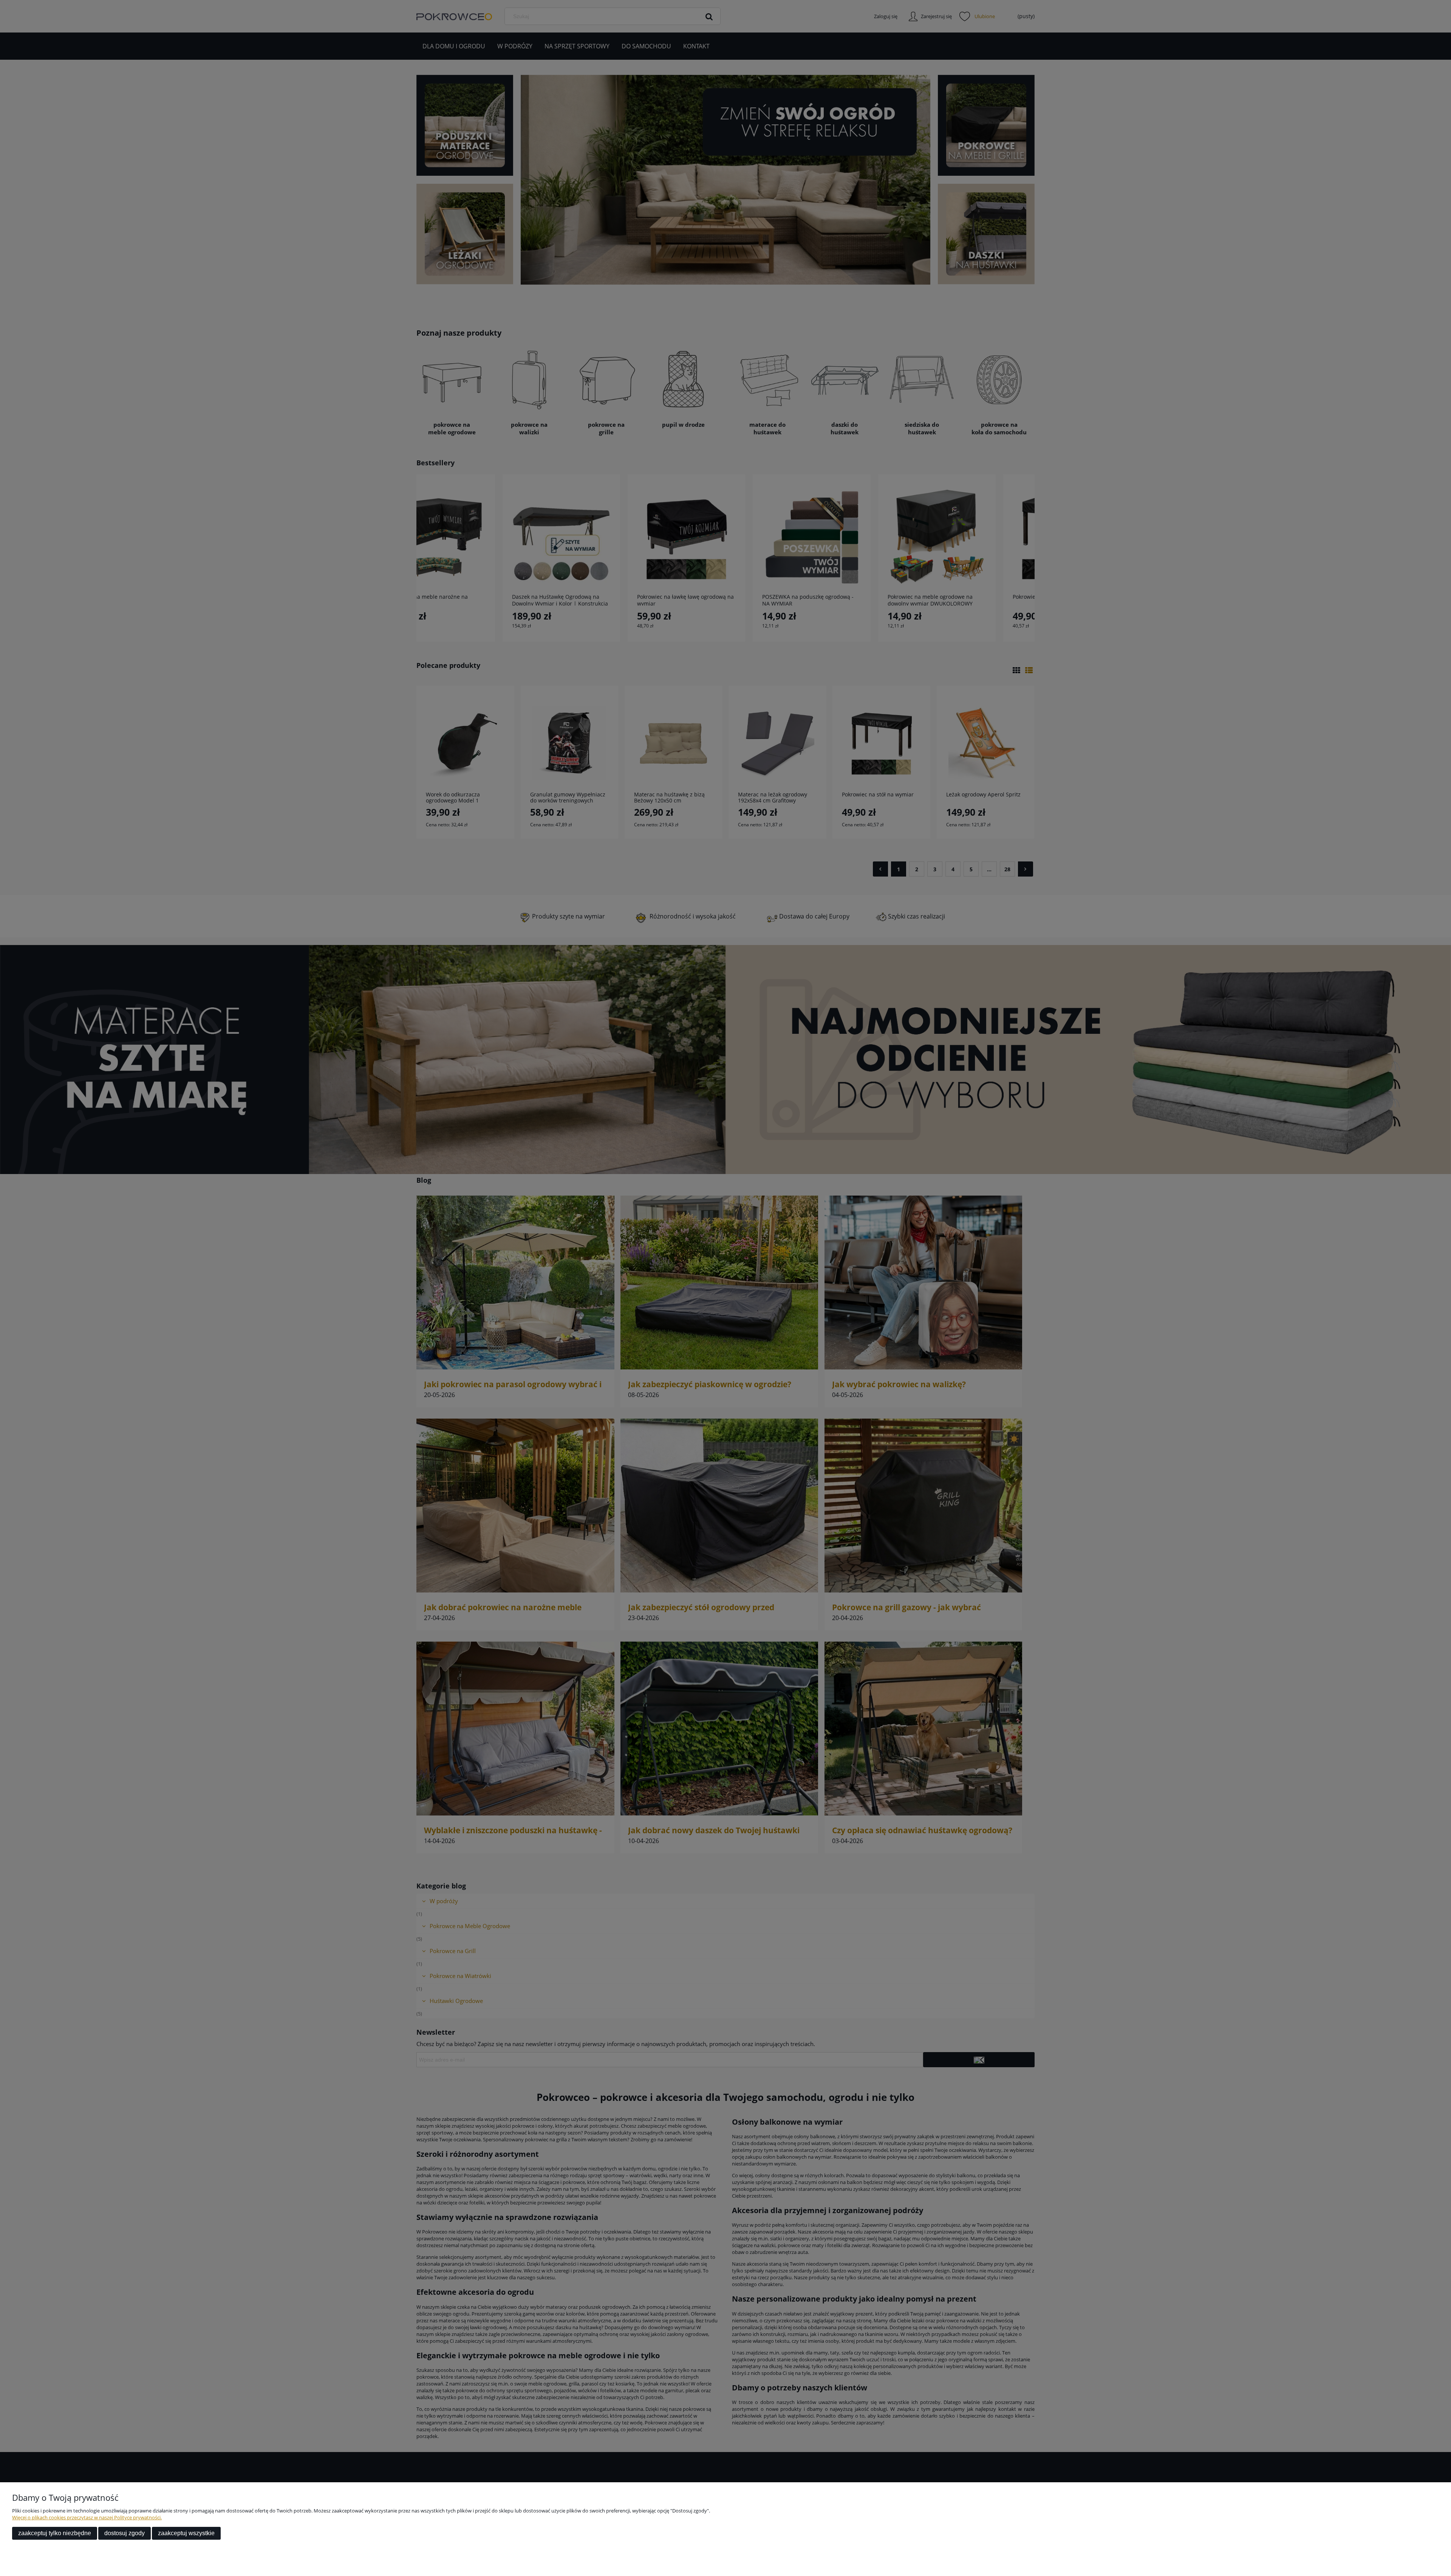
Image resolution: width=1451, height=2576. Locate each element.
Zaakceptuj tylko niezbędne (55, 2533)
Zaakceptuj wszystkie (186, 2533)
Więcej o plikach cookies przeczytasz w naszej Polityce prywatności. (87, 2517)
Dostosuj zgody (125, 2533)
